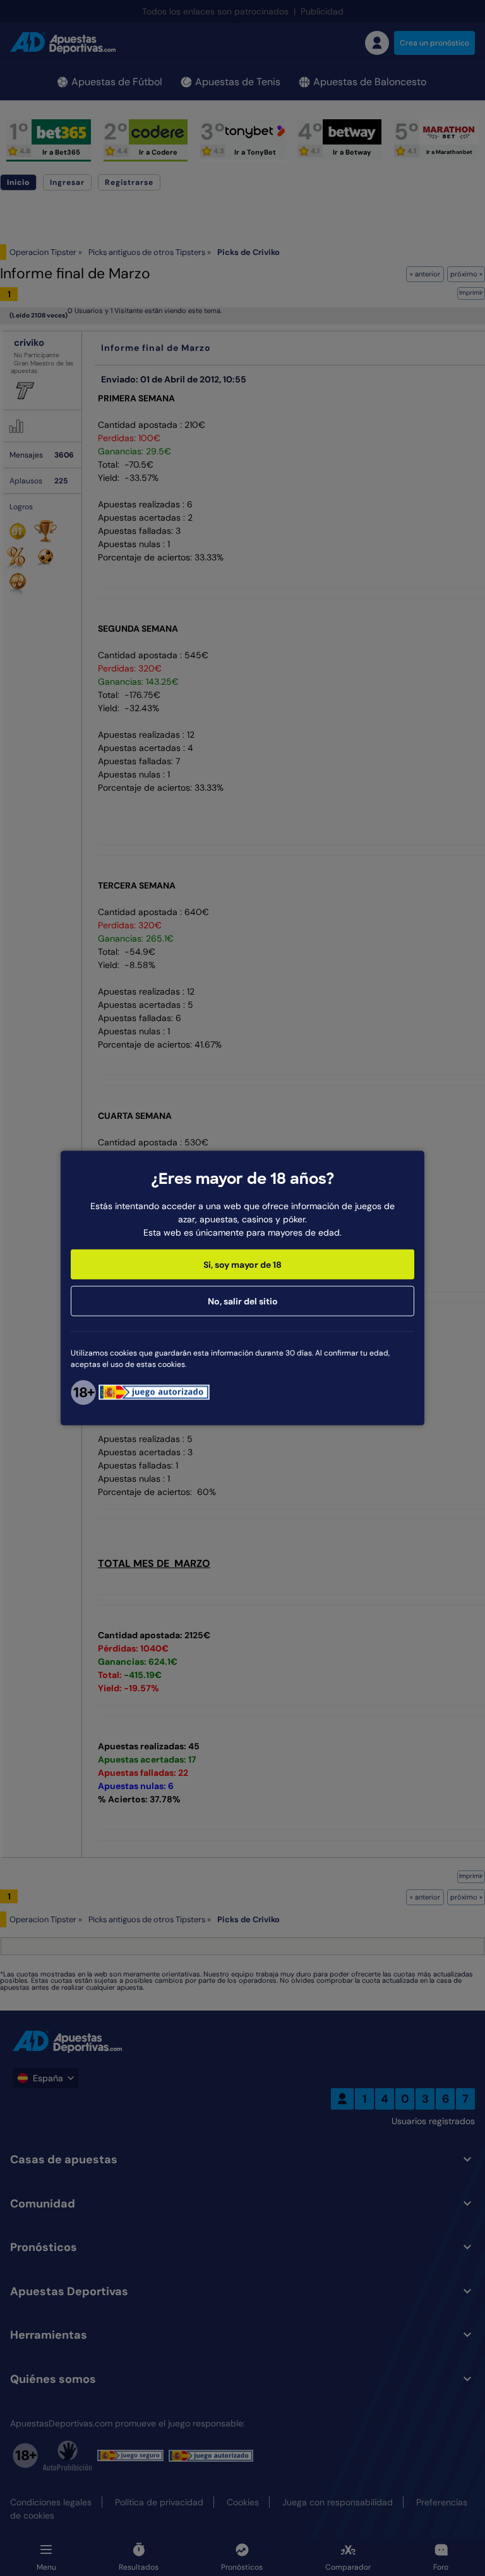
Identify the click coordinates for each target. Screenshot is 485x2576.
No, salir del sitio (243, 1301)
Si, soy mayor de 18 (242, 1264)
